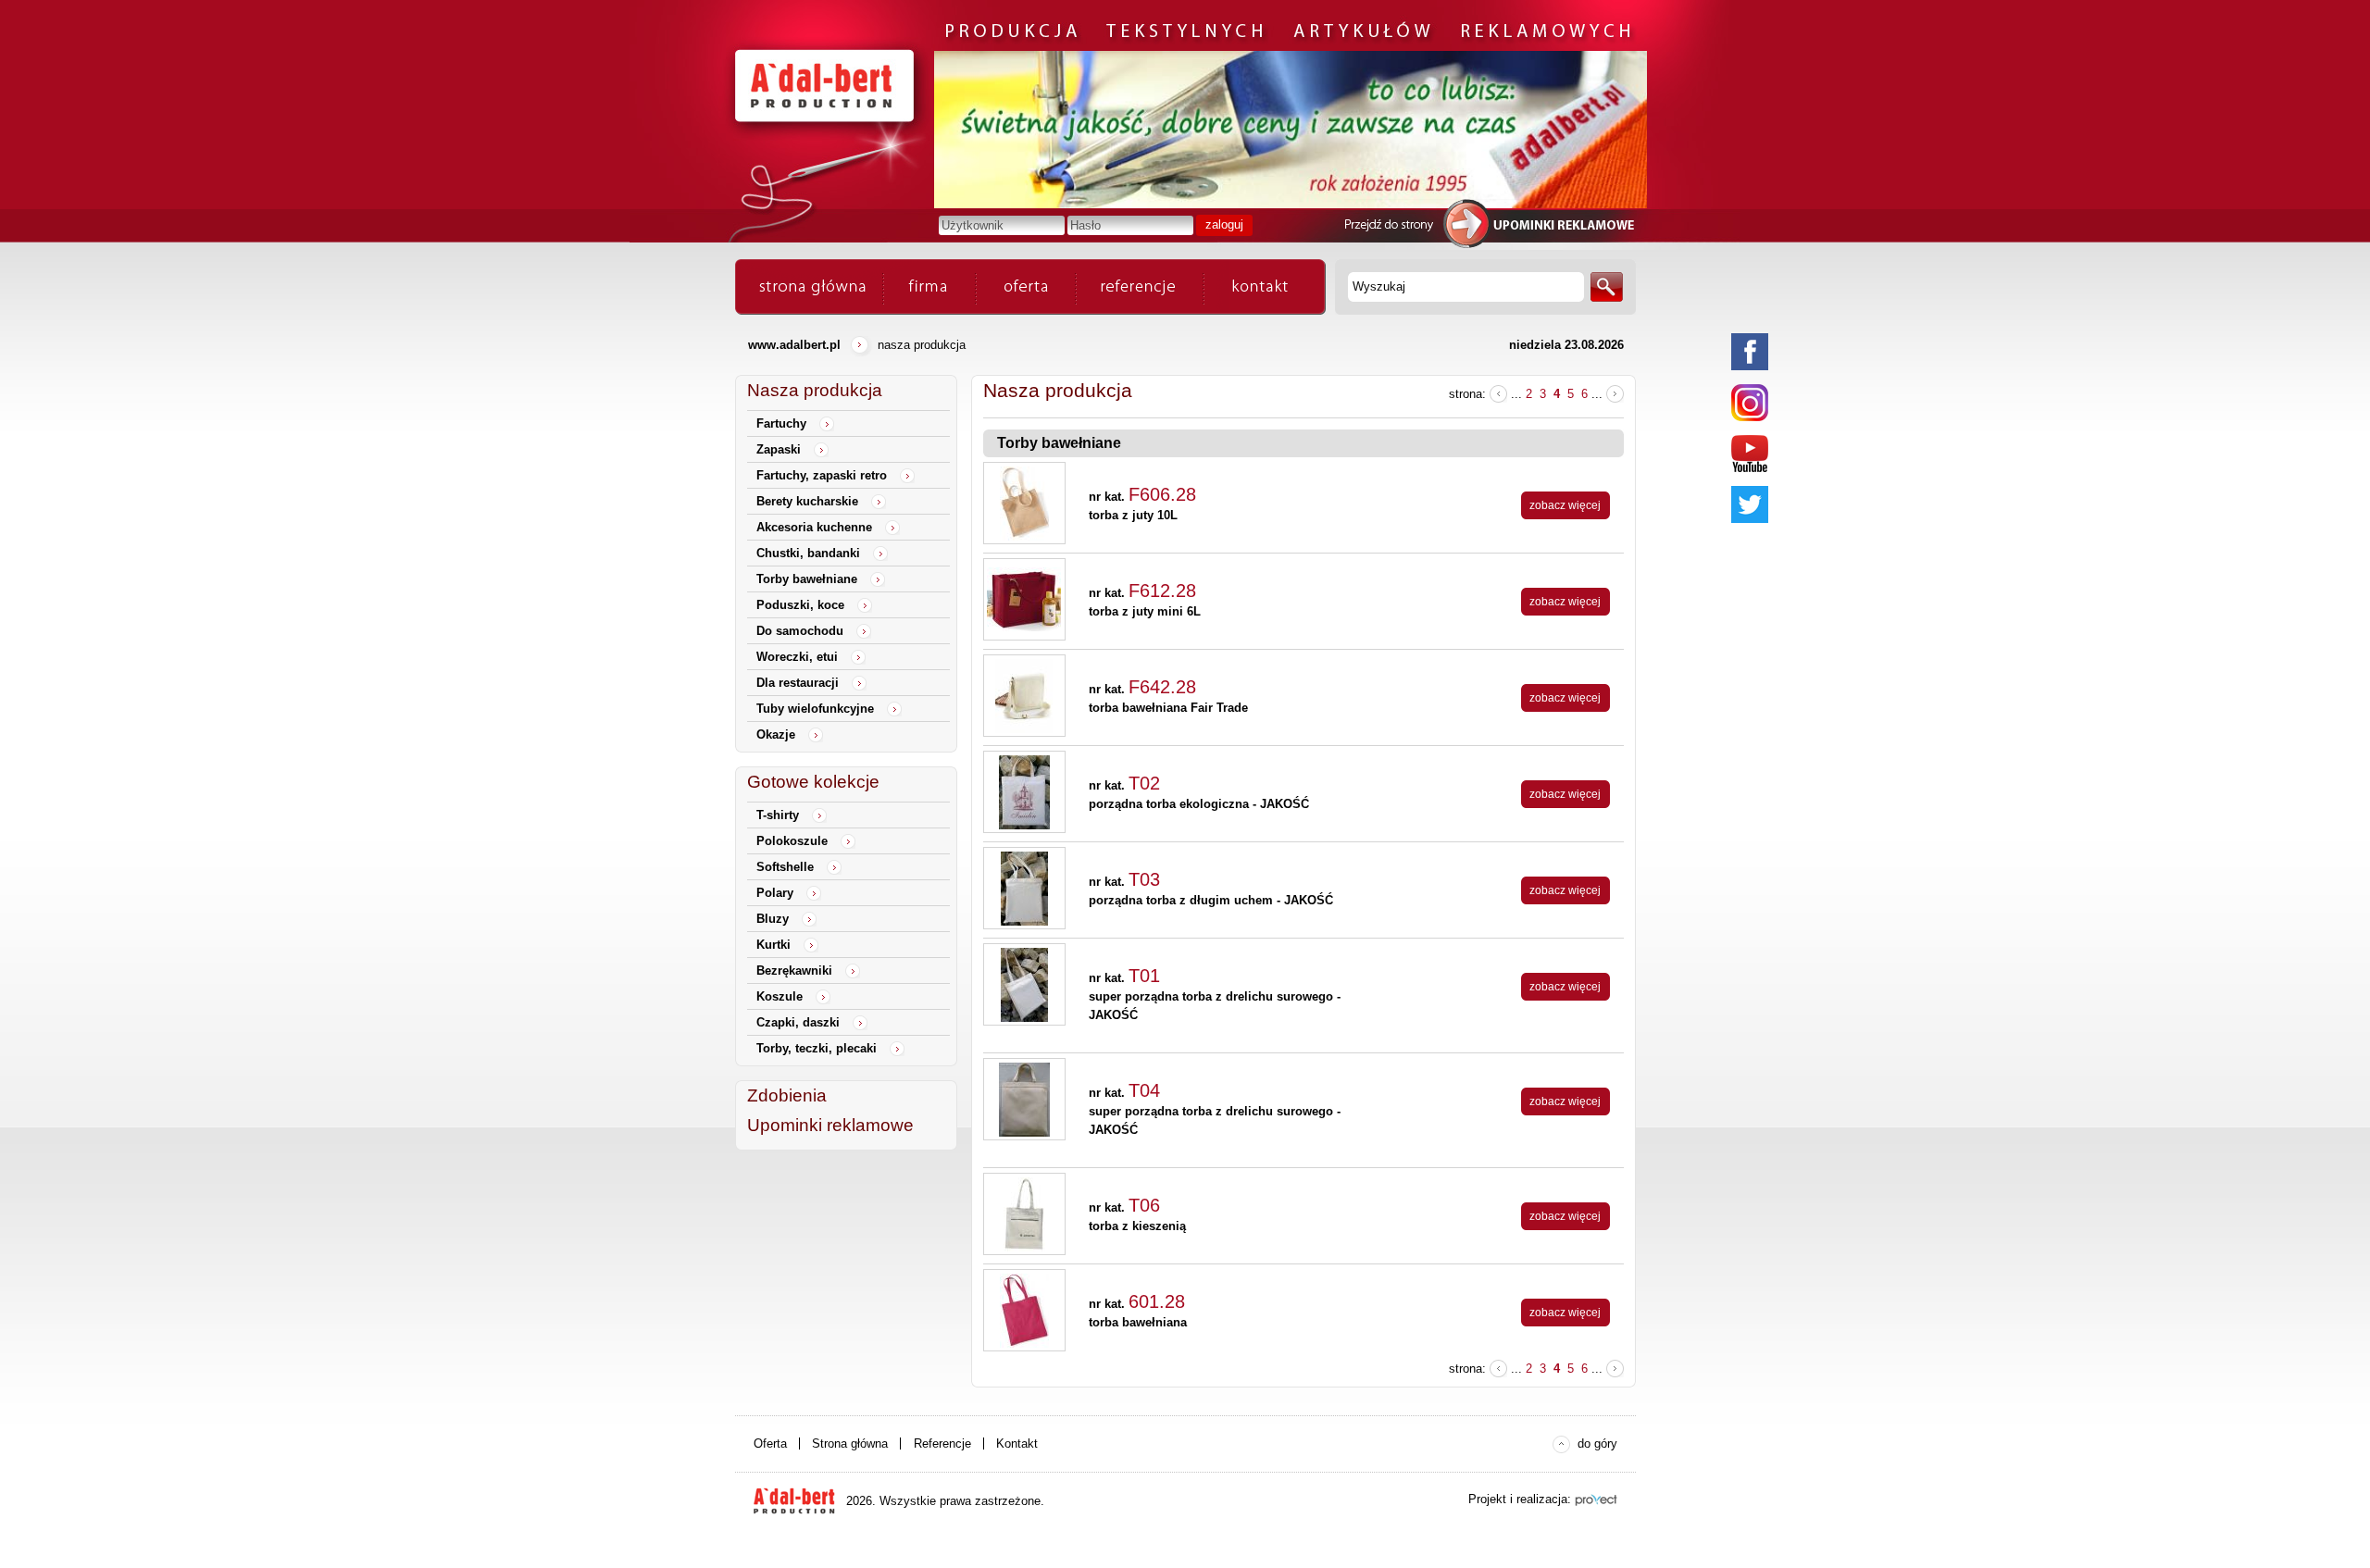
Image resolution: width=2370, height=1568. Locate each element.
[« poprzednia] (1498, 394)
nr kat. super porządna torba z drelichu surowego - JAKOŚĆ (1215, 996)
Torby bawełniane (1059, 443)
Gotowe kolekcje (813, 782)
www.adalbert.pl (794, 345)
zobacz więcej (1565, 505)
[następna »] (1615, 394)
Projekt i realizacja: (1520, 1499)
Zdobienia (787, 1095)
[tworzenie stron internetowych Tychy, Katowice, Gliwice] (1596, 1500)
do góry (1597, 1444)
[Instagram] (1750, 403)
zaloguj (1224, 224)
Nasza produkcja (815, 390)
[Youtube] (1750, 454)
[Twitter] (1750, 504)
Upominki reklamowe (830, 1125)
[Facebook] (1750, 352)
